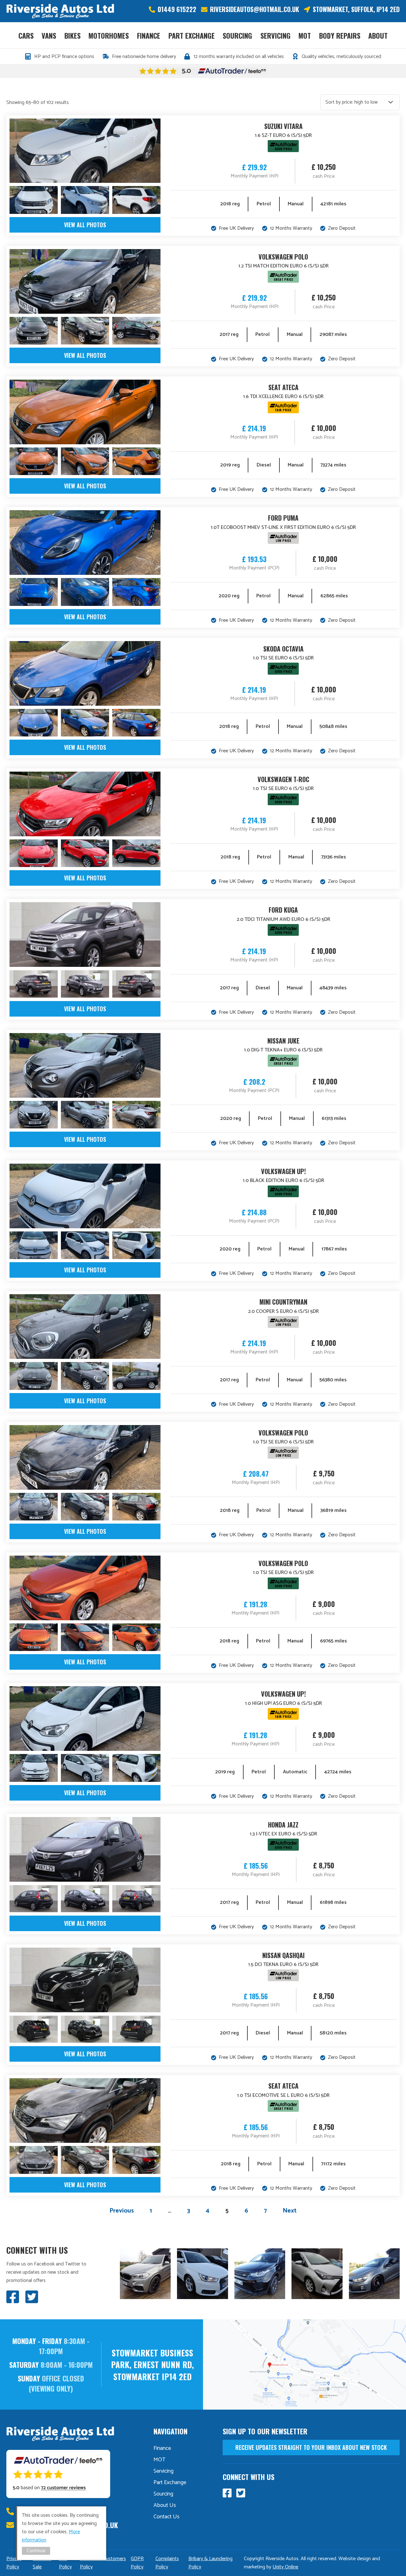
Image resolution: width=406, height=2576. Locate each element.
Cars (26, 35)
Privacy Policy (14, 2563)
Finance (149, 35)
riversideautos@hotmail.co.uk (255, 9)
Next (290, 2211)
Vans (49, 35)
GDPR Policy (137, 2563)
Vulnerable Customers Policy (103, 2563)
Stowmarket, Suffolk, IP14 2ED (356, 9)
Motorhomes (109, 35)
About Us (165, 2505)
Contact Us (167, 2517)
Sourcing (237, 35)
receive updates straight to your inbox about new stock (311, 2447)
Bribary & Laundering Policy (210, 2563)
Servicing (275, 35)
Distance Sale (42, 2563)
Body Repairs (340, 35)
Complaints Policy (167, 2563)
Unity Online (285, 2567)
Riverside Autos (60, 11)
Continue (36, 2551)
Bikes (72, 35)
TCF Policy (65, 2563)
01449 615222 (177, 9)
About (378, 35)
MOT (305, 35)
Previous (122, 2211)
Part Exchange (192, 35)
